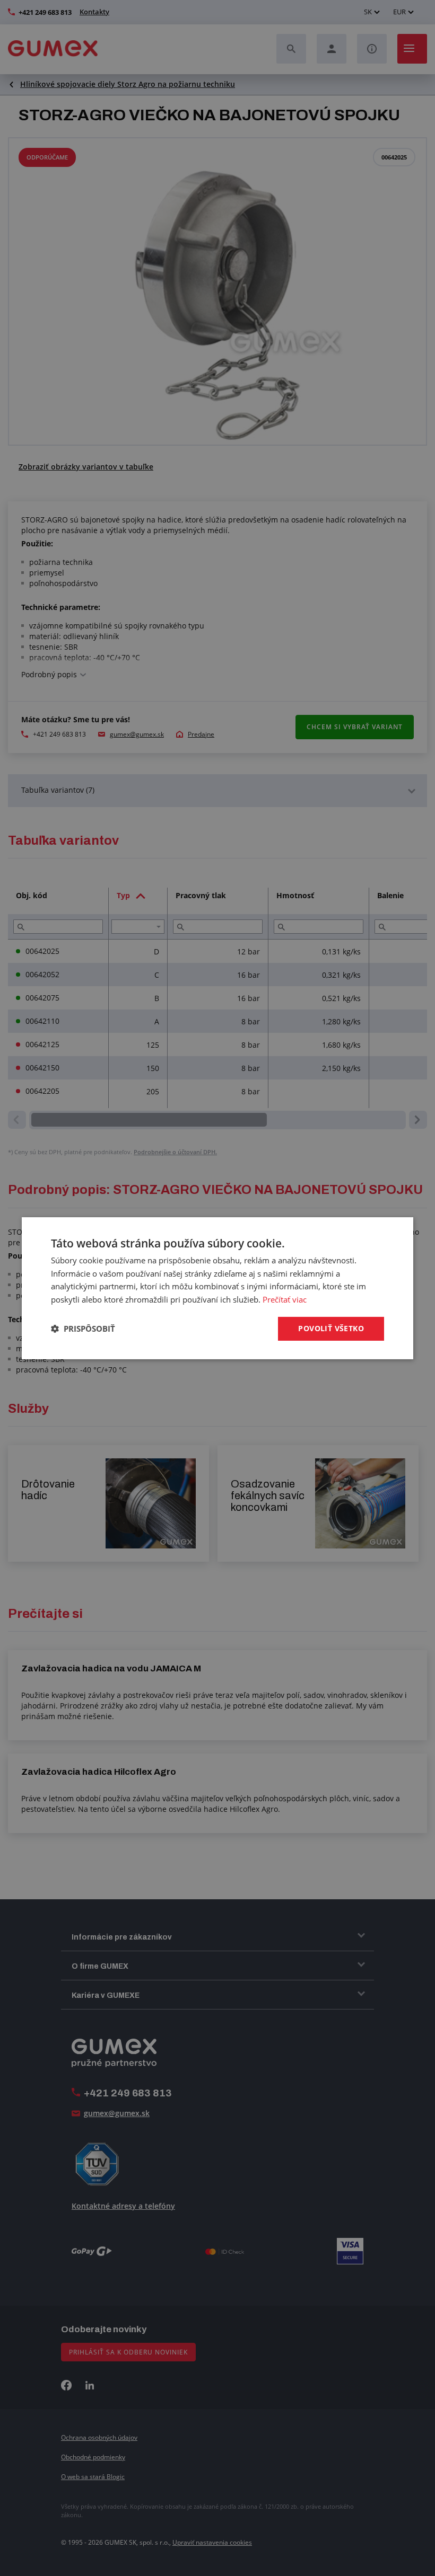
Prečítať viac (285, 1299)
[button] (83, 1329)
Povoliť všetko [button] (331, 1328)
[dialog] (217, 1288)
